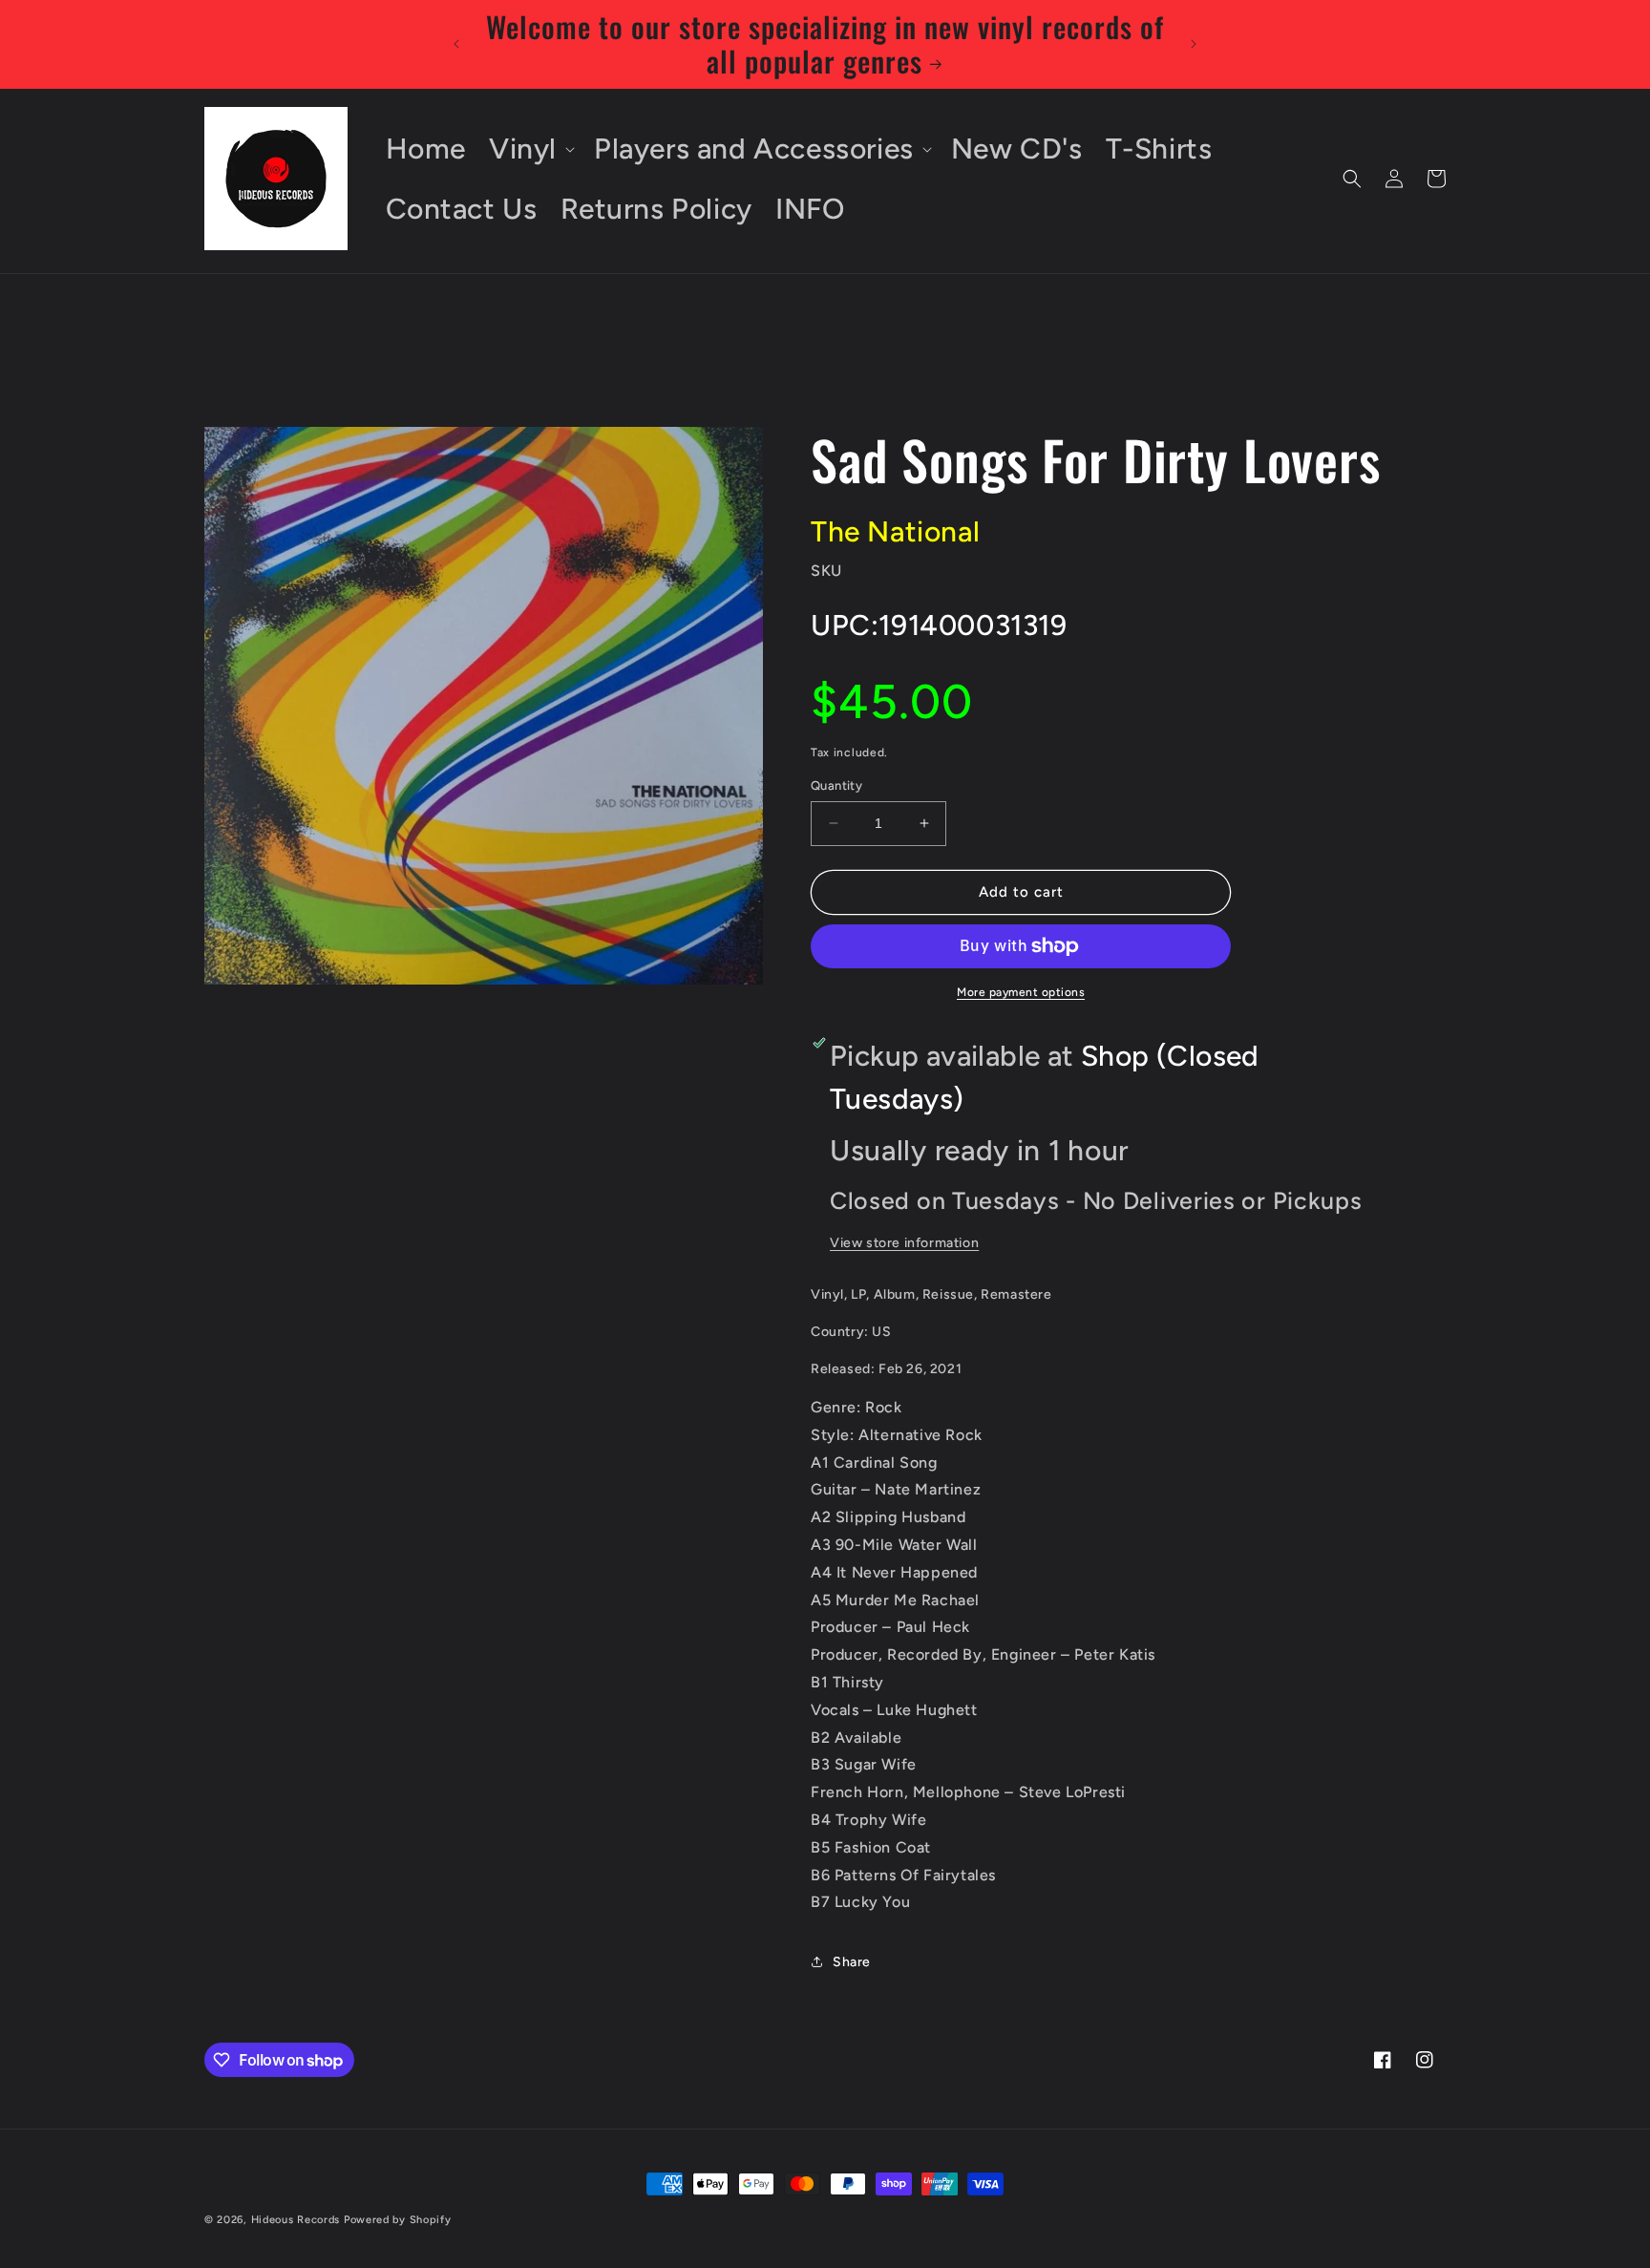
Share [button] (852, 1962)
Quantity (836, 785)
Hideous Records (296, 2220)
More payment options (1021, 992)
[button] (530, 148)
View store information (904, 1243)
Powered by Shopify (398, 2220)
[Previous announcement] (456, 44)
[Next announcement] (1194, 44)
